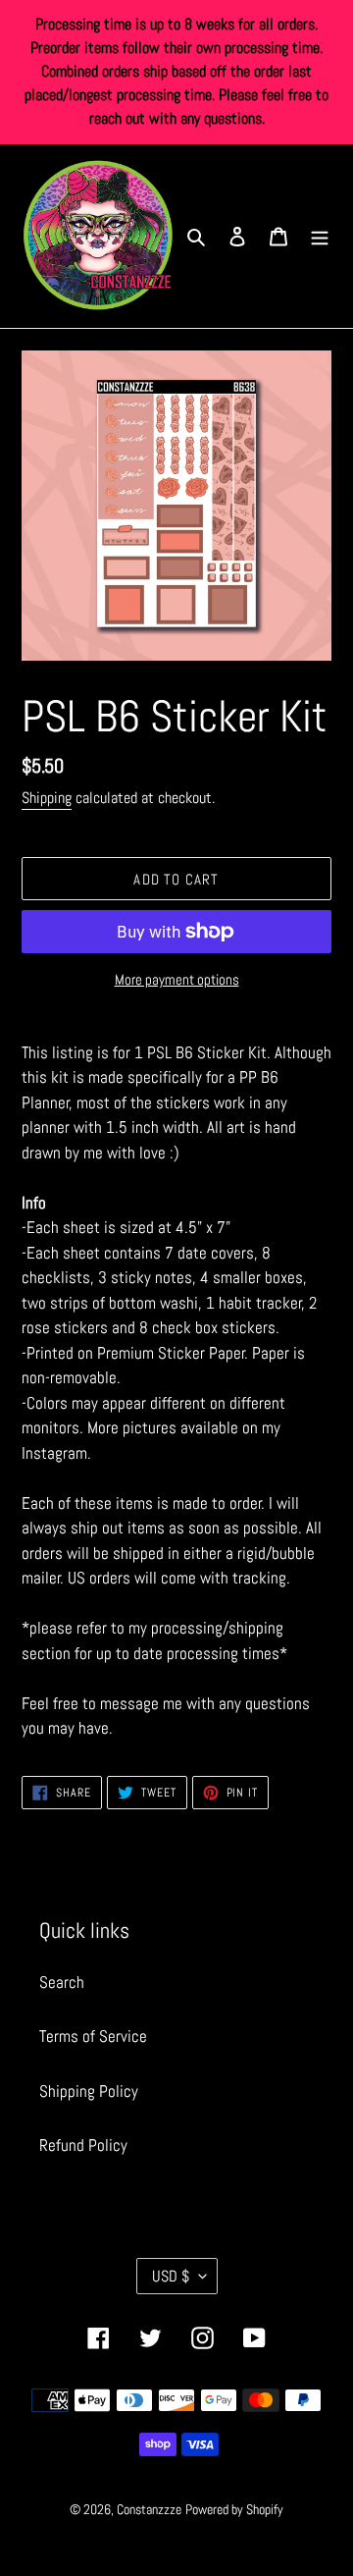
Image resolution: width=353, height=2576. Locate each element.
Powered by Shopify (234, 2509)
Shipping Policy (89, 2091)
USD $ (171, 2276)
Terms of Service (93, 2036)
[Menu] (320, 237)
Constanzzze (149, 2509)
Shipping (47, 798)
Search (62, 1982)
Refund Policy (83, 2145)
